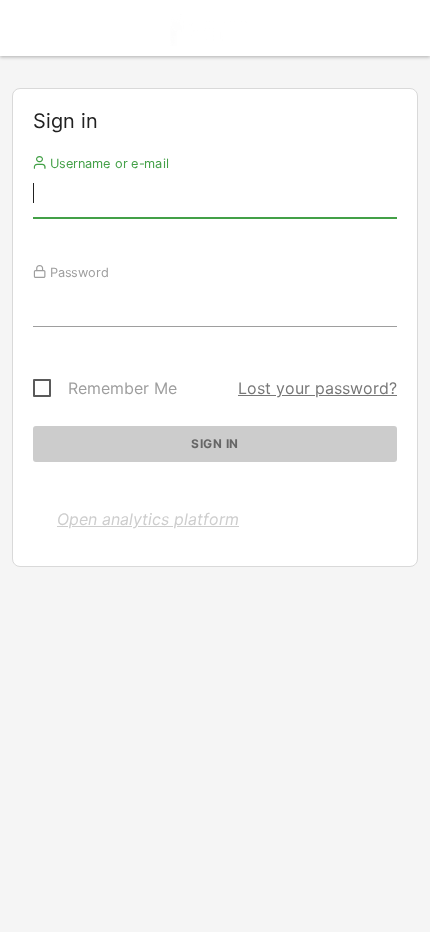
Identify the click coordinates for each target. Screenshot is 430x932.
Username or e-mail (107, 163)
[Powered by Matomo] (215, 33)
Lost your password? (317, 388)
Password (77, 272)
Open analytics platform (148, 519)
